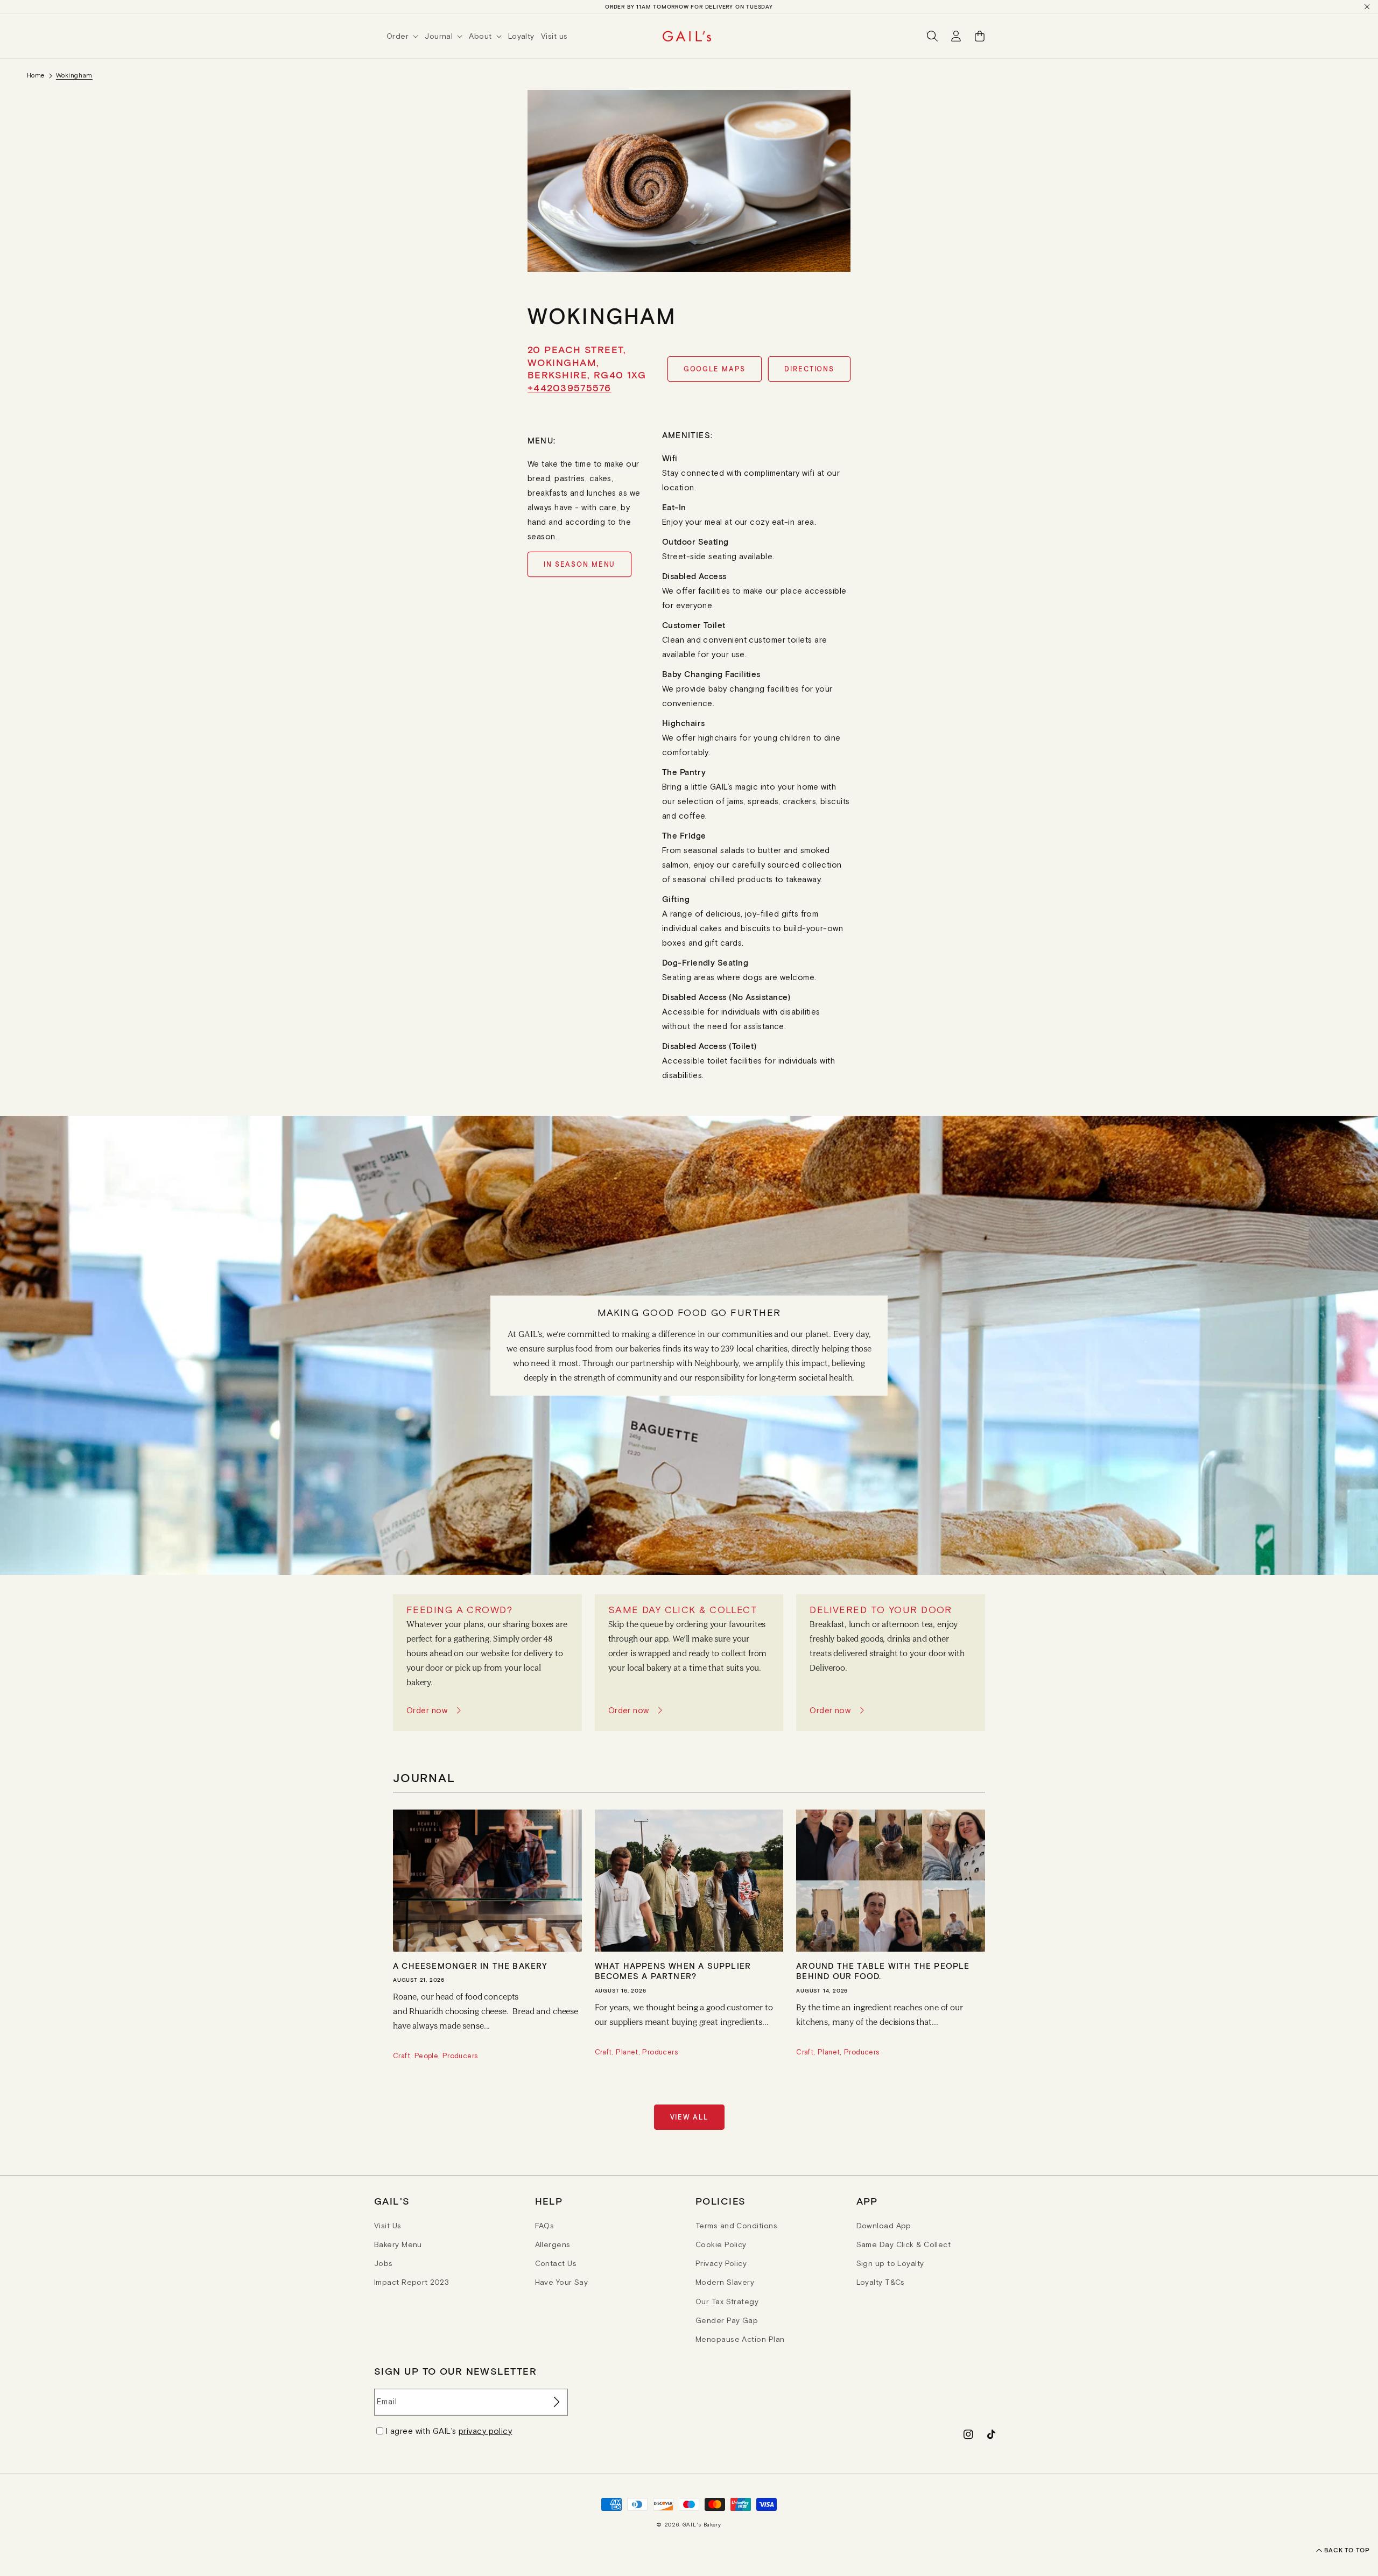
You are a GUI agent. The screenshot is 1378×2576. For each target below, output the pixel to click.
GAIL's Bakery (702, 2525)
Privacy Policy (721, 2263)
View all (689, 2117)
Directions (809, 369)
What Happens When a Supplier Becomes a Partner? (673, 1971)
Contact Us (556, 2263)
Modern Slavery (725, 2282)
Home (36, 75)
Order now (427, 1710)
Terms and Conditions (736, 2226)
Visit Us (388, 2226)
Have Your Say (562, 2282)
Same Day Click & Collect (904, 2244)
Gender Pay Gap (727, 2320)
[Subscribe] (556, 2402)
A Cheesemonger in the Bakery (470, 1966)
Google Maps (715, 369)
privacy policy (485, 2431)
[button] (406, 36)
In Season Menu (579, 564)
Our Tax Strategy (727, 2301)
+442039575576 (570, 388)
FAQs (545, 2226)
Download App (884, 2226)
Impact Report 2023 (412, 2282)
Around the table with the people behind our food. (883, 1971)
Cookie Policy (721, 2244)
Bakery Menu (398, 2244)
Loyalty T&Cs (881, 2282)
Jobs (384, 2263)
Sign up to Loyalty (890, 2263)
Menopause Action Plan (740, 2339)
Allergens (553, 2244)
